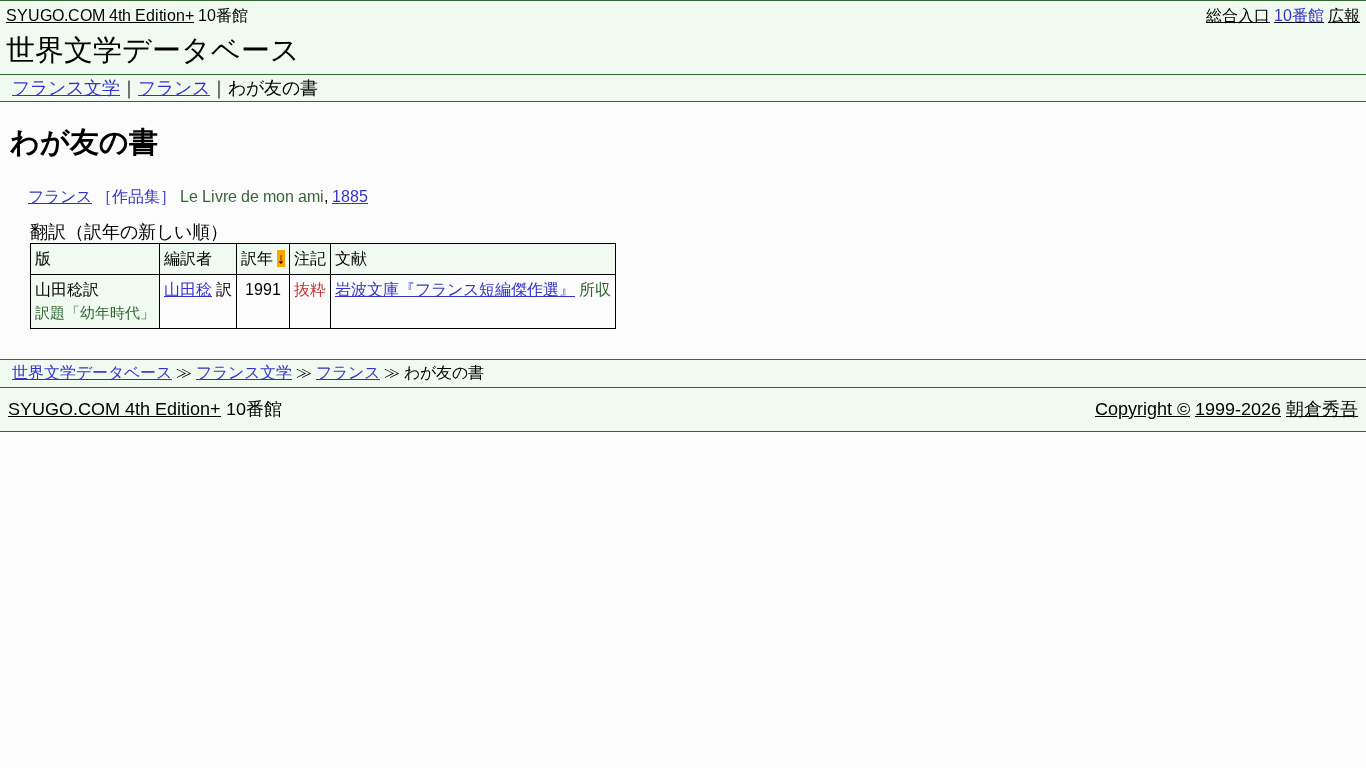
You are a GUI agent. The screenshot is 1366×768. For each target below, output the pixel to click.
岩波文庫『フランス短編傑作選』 (455, 289)
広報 (1344, 15)
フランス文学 (66, 88)
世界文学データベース (153, 50)
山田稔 (188, 289)
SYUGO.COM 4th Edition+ (100, 15)
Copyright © (1142, 409)
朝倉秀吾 (1322, 409)
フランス (174, 88)
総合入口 (1238, 15)
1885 (350, 196)
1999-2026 (1238, 409)
